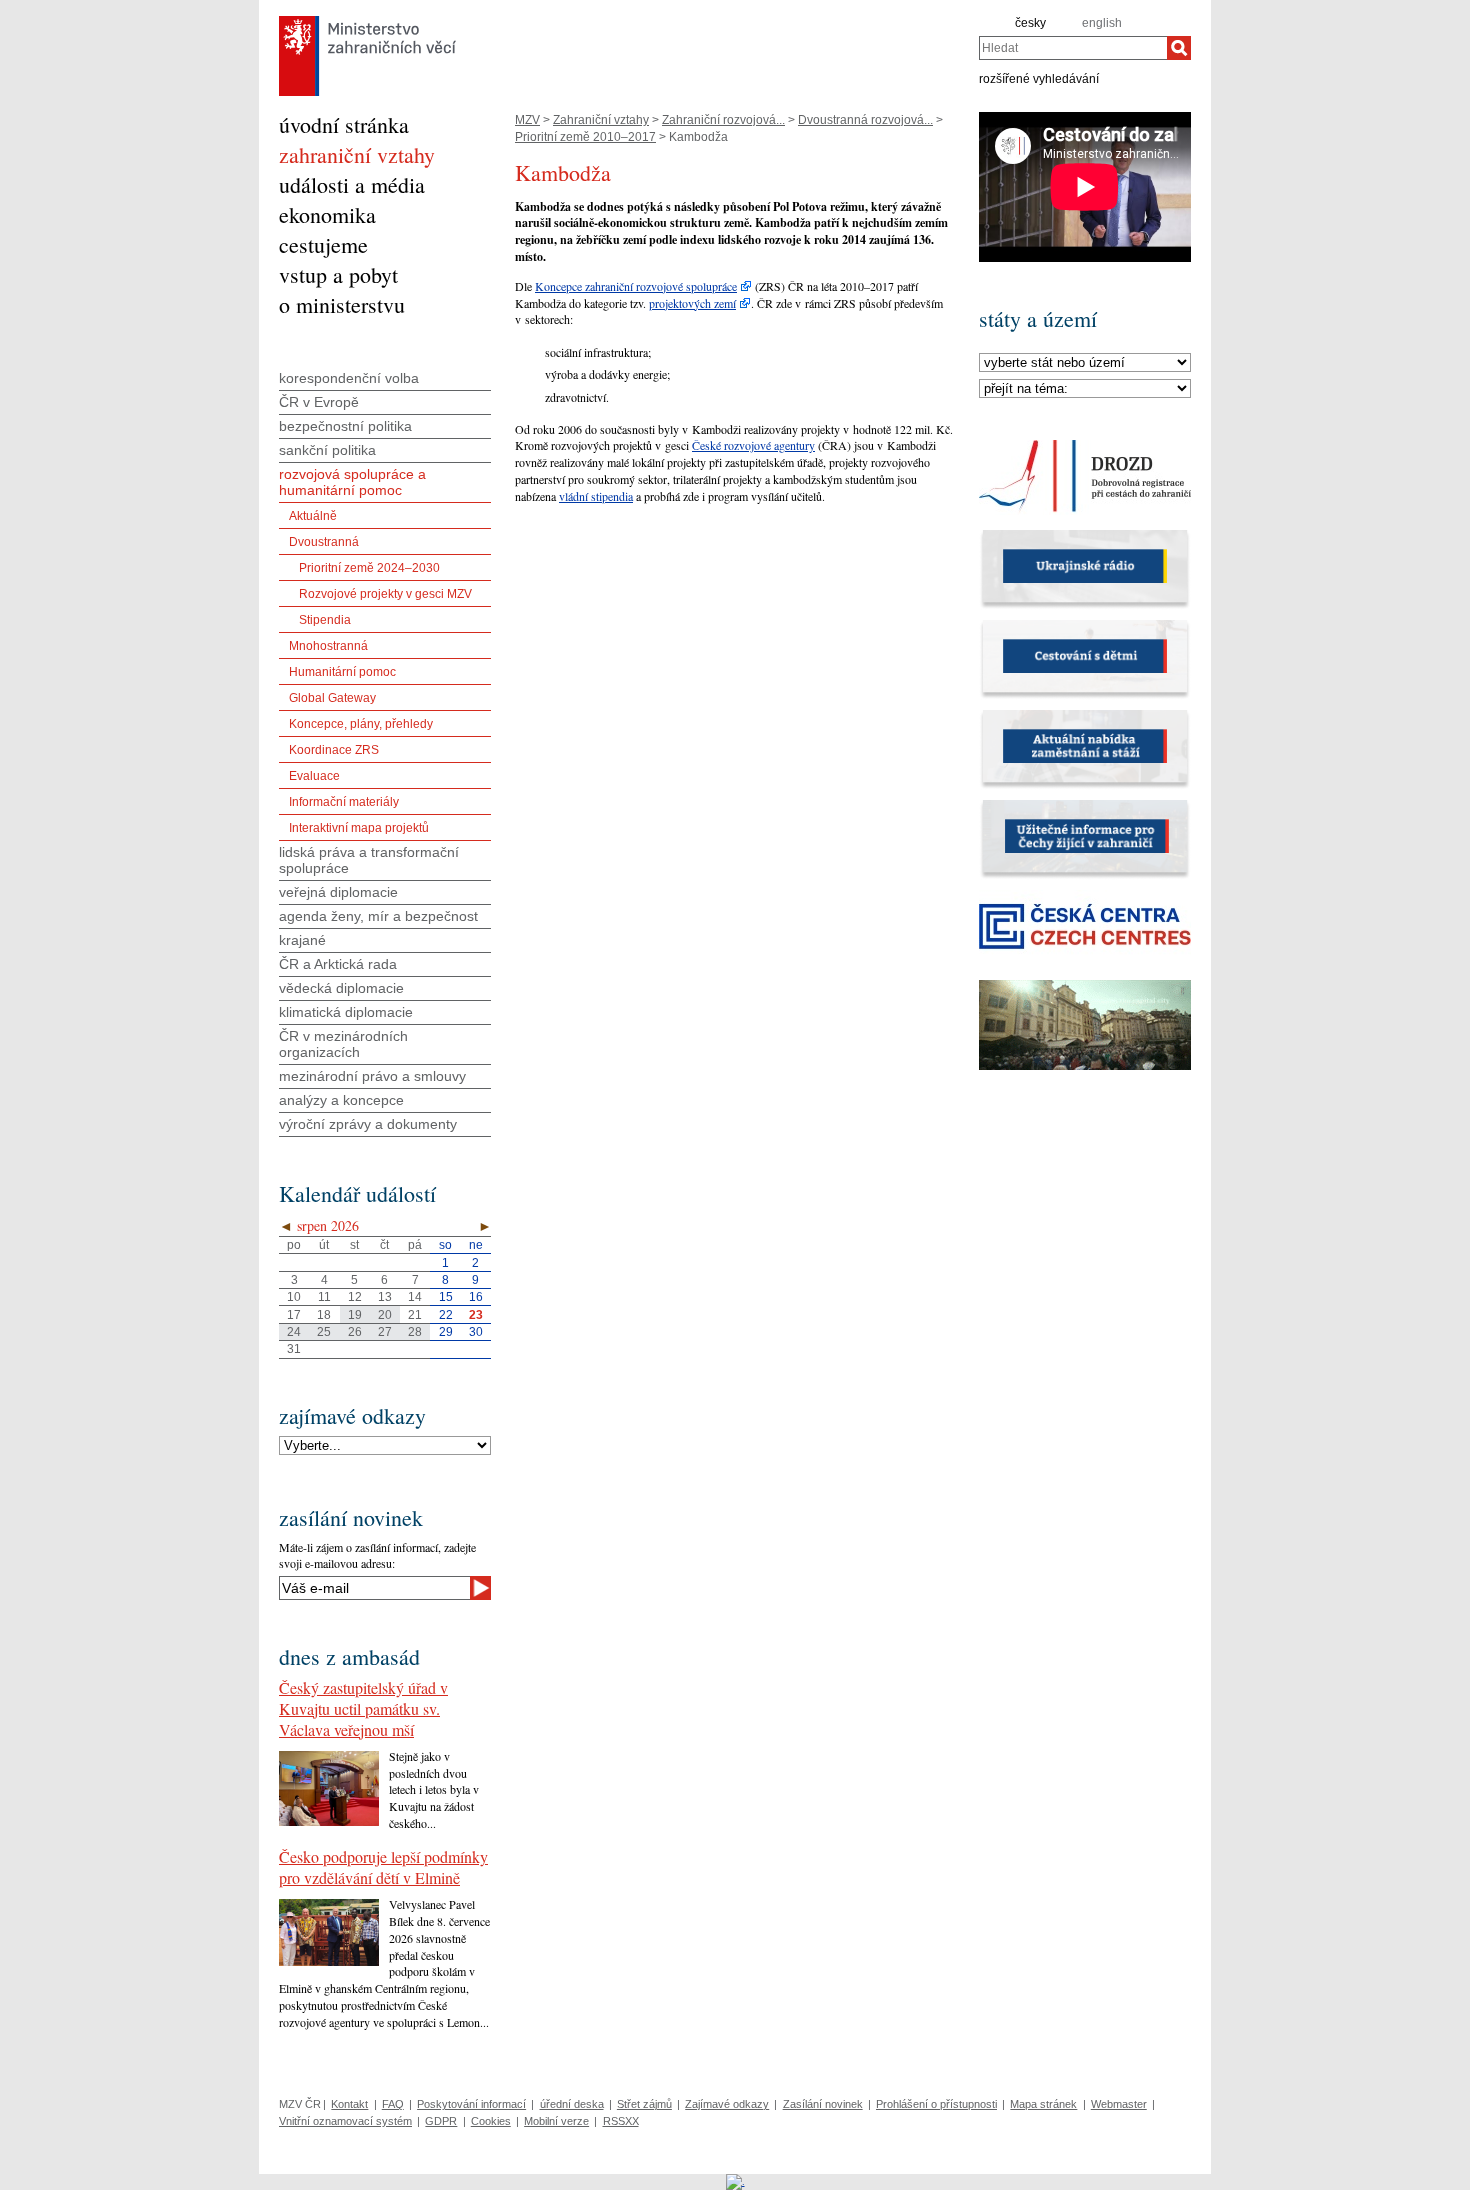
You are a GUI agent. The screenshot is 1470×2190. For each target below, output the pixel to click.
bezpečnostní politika (345, 426)
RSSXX (621, 2121)
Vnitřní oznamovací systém (345, 2121)
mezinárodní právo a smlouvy (372, 1076)
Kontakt (349, 2104)
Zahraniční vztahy (601, 120)
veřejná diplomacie (338, 892)
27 (385, 1332)
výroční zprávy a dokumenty (368, 1124)
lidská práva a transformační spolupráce (369, 860)
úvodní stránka (344, 124)
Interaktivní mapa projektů (359, 828)
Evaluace (314, 776)
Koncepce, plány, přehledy (361, 724)
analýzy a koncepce (341, 1100)
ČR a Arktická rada (338, 964)
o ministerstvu (342, 304)
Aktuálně (313, 516)
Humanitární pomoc (342, 672)
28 (415, 1332)
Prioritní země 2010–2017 (585, 137)
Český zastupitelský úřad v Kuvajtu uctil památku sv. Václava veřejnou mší (363, 1708)
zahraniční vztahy (357, 154)
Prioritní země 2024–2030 (369, 568)
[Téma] (1085, 389)
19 (355, 1315)
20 (385, 1315)
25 (324, 1332)
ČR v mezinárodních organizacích (343, 1044)
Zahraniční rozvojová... (723, 120)
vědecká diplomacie (341, 988)
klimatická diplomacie (346, 1012)
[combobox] (1073, 48)
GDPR (441, 2121)
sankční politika (327, 450)
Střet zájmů (644, 2104)
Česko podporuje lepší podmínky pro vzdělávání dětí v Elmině (383, 1867)
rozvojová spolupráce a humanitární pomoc (352, 482)
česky (1030, 23)
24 (294, 1332)
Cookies (491, 2121)
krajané (302, 940)
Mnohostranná (328, 646)
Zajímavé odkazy (727, 2104)
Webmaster (1119, 2104)
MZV (527, 120)
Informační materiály (344, 802)
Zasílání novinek (823, 2104)
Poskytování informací (471, 2104)
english (1102, 23)
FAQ (393, 2104)
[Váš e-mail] (374, 1588)
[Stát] (1085, 363)
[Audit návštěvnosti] (735, 2181)
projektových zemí (692, 303)
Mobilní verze (556, 2121)
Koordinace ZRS (334, 750)
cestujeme (323, 244)
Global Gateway (332, 698)
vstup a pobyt (338, 274)
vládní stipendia (596, 496)
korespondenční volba (349, 378)
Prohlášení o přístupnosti (936, 2104)
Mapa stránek (1043, 2104)
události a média (352, 184)
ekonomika (327, 214)
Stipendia (325, 620)
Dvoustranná (324, 542)
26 (355, 1332)
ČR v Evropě (319, 402)
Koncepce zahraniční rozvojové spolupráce (636, 286)
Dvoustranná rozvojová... (865, 120)
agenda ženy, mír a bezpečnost (378, 916)
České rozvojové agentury (753, 445)
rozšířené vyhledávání (1039, 78)
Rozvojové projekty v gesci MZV (385, 594)
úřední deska (572, 2104)
